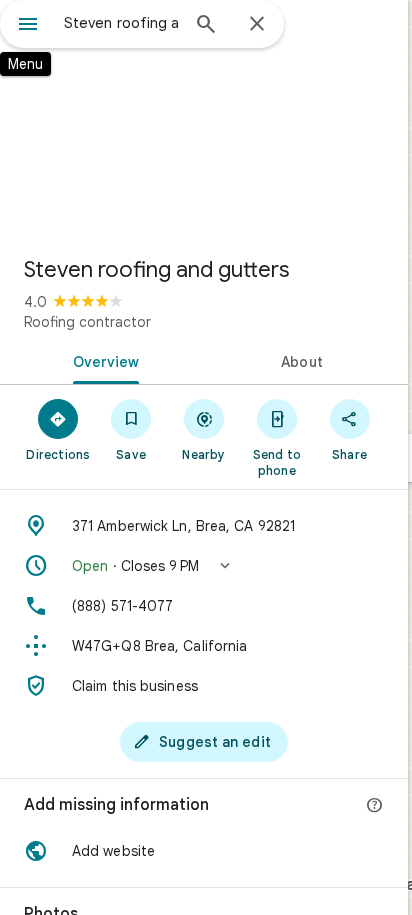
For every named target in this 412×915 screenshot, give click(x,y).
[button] (204, 566)
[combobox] (121, 23)
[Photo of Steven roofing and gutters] (204, 120)
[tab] (102, 360)
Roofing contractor (87, 322)
